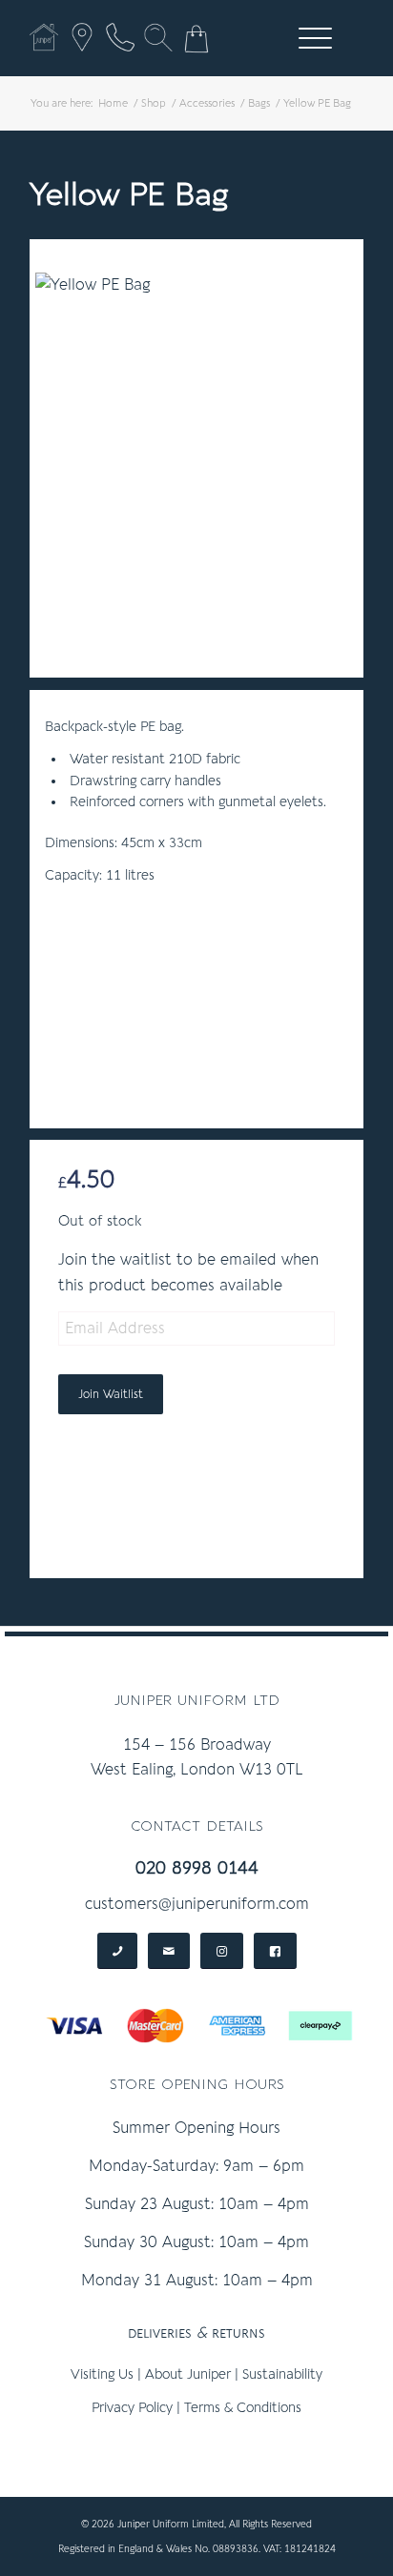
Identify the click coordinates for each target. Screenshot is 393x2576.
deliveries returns (196, 2333)
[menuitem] (312, 38)
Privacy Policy (132, 2408)
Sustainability (282, 2374)
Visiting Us (102, 2374)
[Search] (158, 37)
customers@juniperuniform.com (197, 1904)
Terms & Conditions (243, 2408)
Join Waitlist (111, 1394)
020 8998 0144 (197, 1868)
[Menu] (306, 38)
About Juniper (188, 2374)
